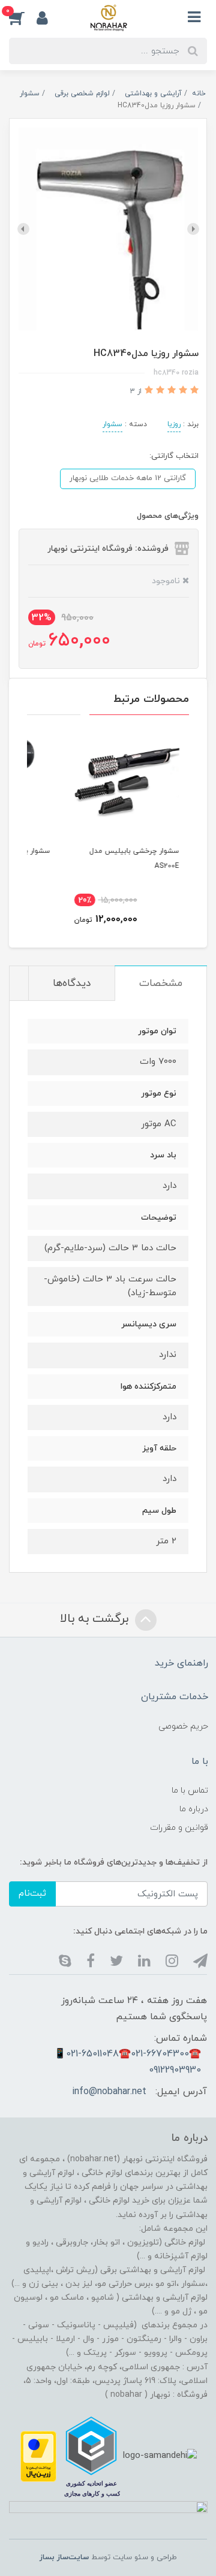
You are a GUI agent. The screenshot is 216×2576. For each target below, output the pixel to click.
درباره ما (194, 1809)
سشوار (112, 424)
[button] (23, 17)
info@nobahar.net (109, 2092)
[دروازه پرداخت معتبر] (38, 2456)
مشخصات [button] (161, 984)
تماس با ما (190, 1791)
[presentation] (193, 229)
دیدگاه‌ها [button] (72, 984)
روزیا (174, 424)
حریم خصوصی (183, 1726)
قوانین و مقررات (179, 1828)
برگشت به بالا (96, 1619)
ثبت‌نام (32, 1894)
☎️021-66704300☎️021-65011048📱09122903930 (127, 2062)
